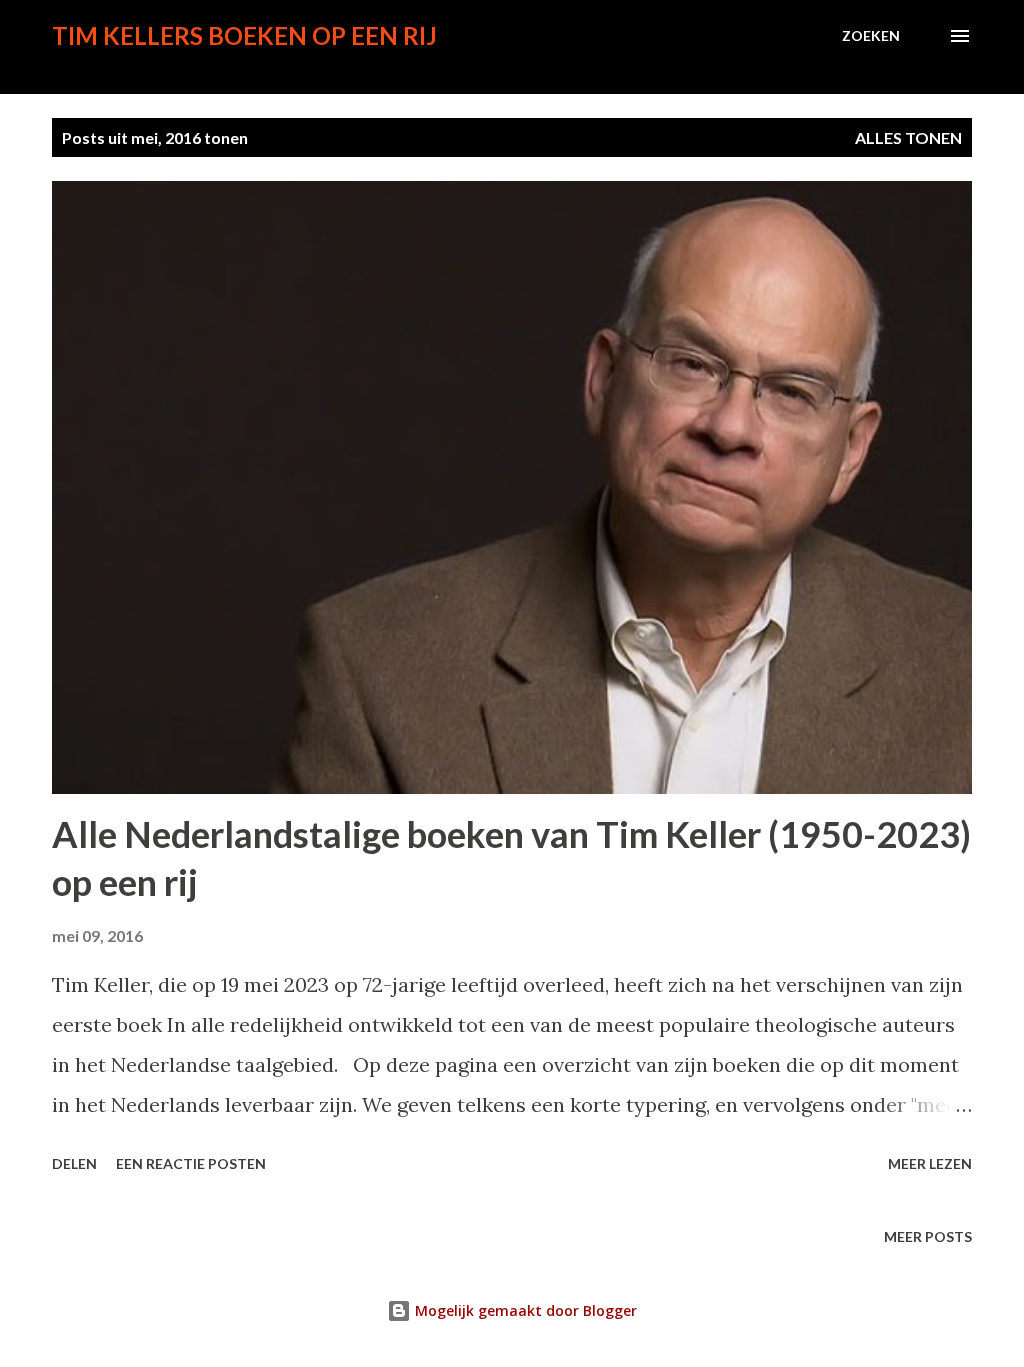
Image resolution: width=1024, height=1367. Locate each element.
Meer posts (928, 1236)
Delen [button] (74, 1163)
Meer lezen (930, 1163)
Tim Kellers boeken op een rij (244, 35)
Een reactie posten (191, 1163)
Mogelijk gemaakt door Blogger (524, 1310)
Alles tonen (908, 137)
